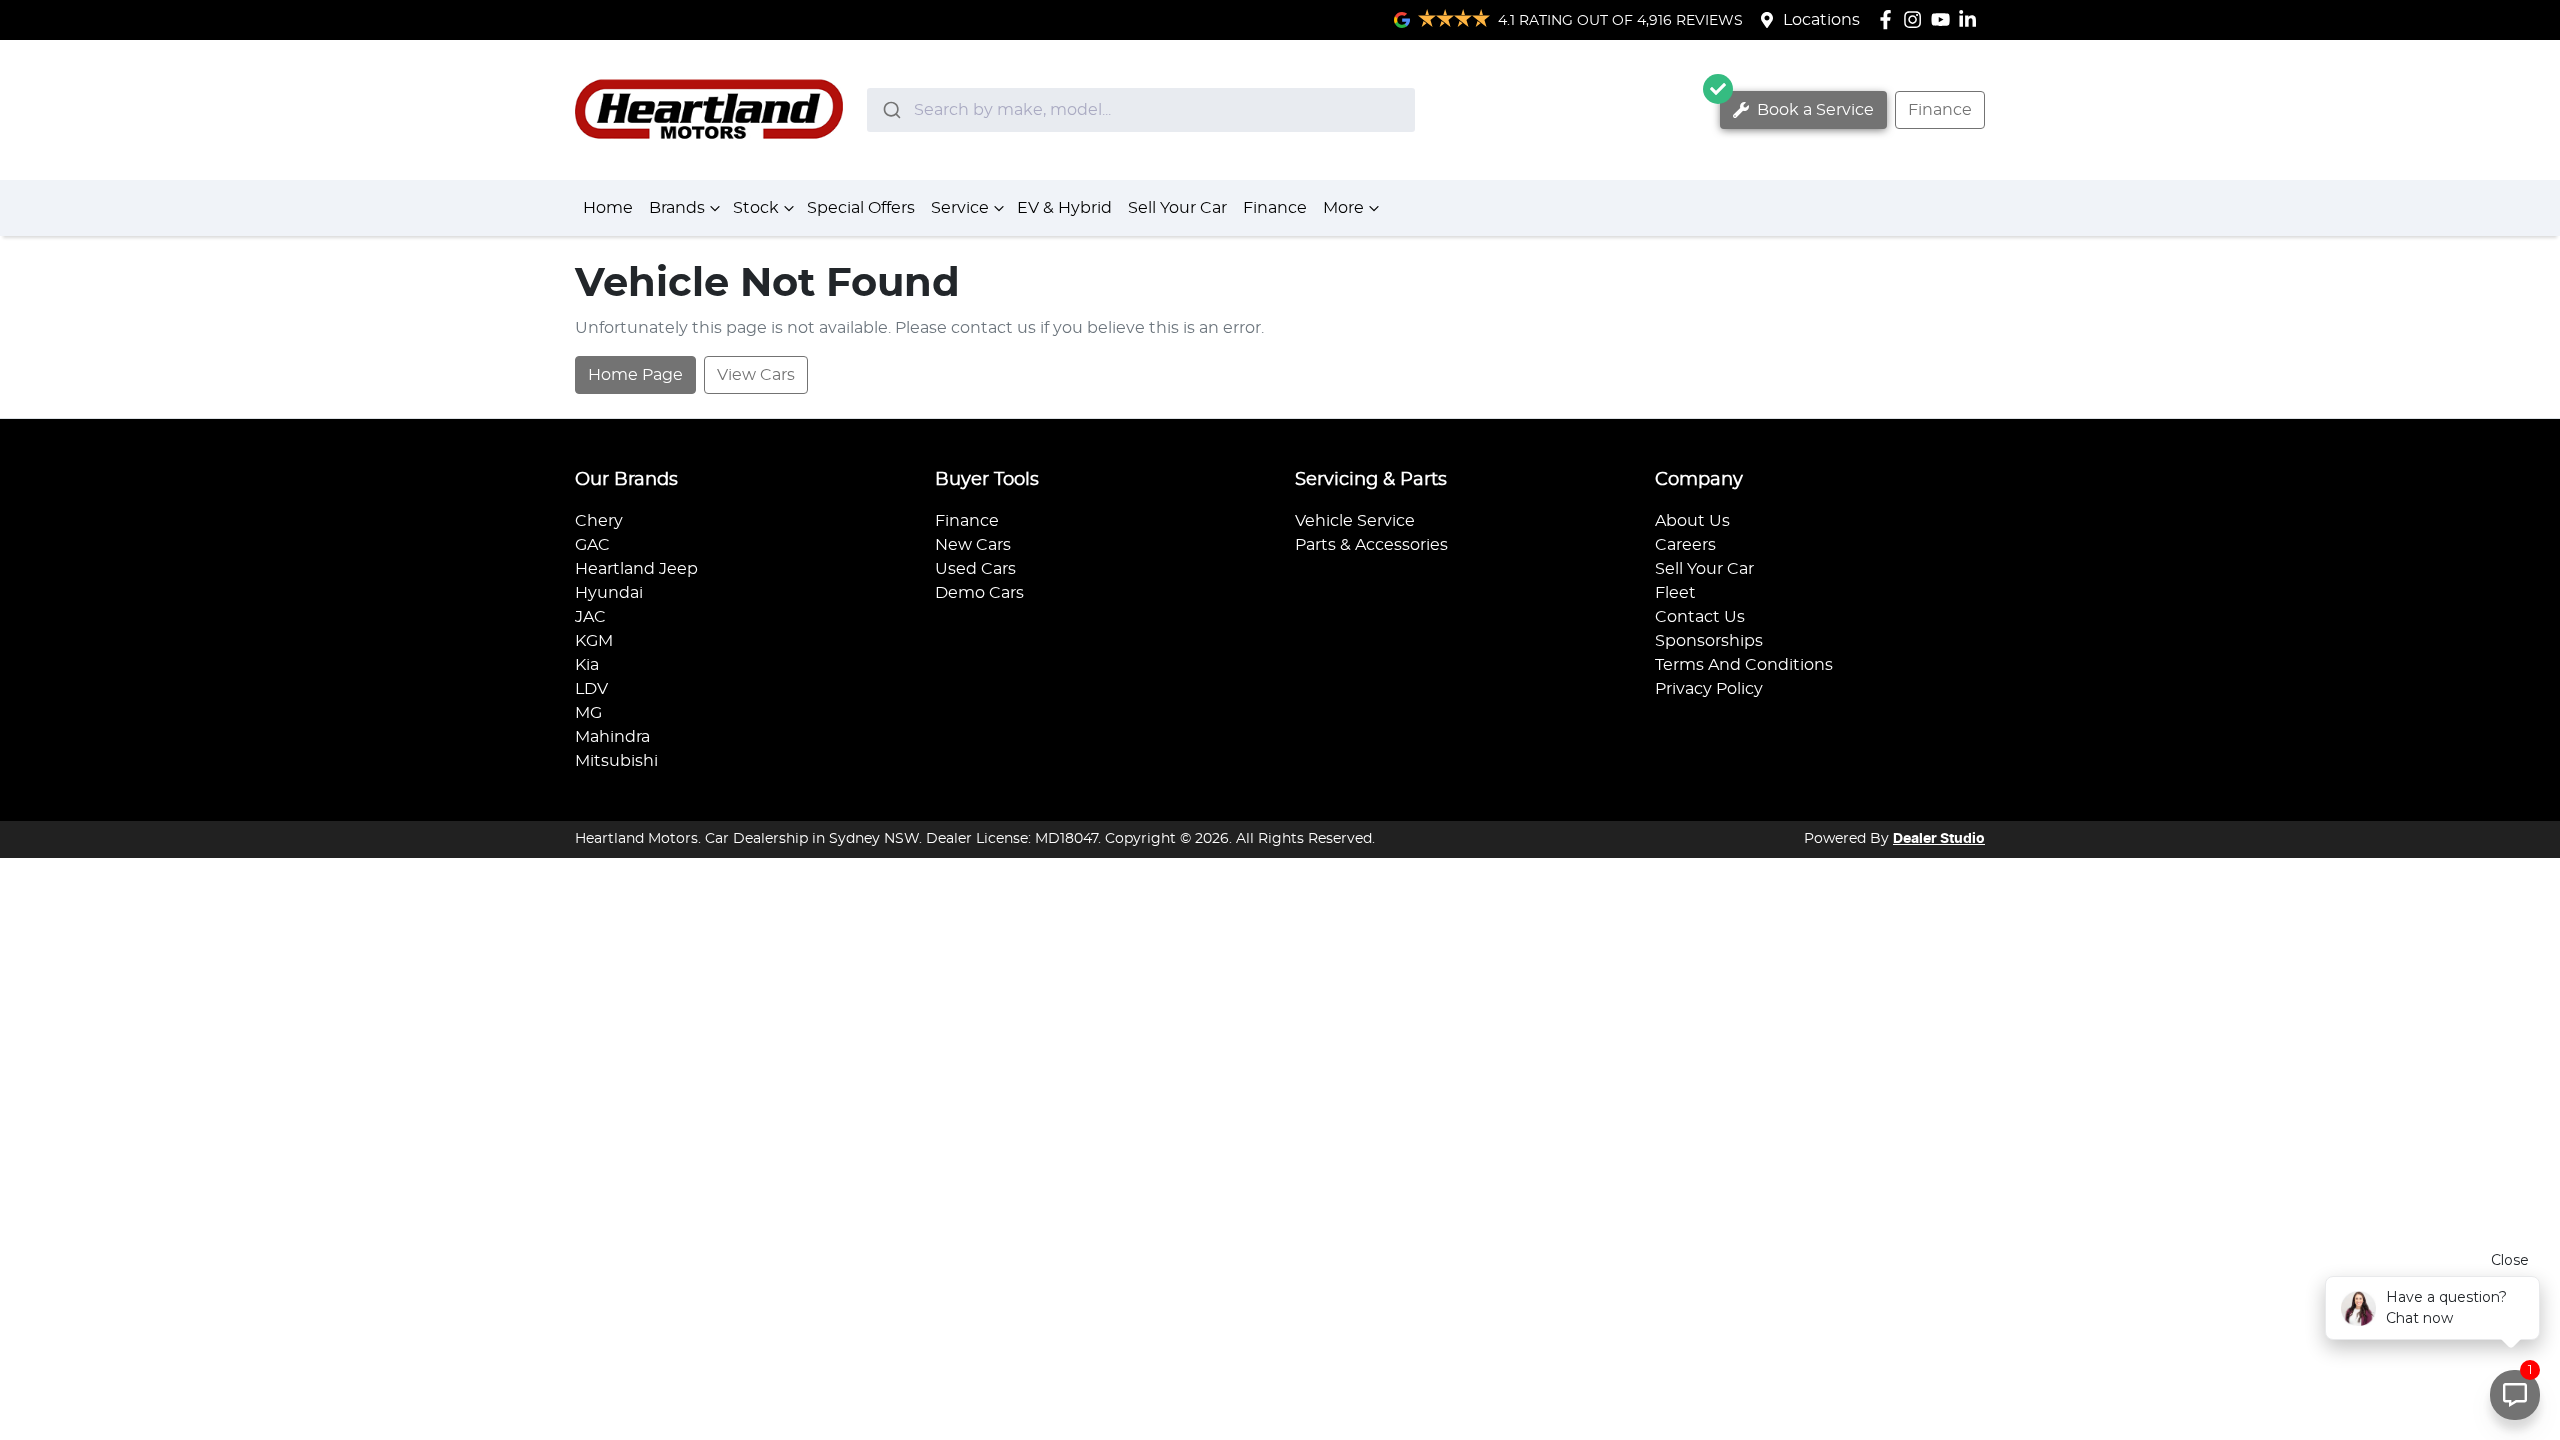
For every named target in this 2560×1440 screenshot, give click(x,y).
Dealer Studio (1939, 839)
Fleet (1675, 593)
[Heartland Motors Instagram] (1916, 19)
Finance (1940, 110)
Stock (756, 208)
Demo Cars (979, 593)
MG (588, 713)
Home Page (635, 375)
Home (608, 208)
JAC (590, 617)
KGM (594, 641)
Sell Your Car (1177, 208)
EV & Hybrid (1064, 208)
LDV (591, 689)
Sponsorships (1709, 641)
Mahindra (612, 737)
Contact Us (1700, 617)
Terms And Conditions (1744, 665)
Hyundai (609, 593)
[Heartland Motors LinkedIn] (1971, 19)
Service (960, 208)
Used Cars (975, 569)
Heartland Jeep (636, 569)
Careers (1685, 545)
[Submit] (890, 110)
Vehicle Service (1355, 521)
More (1343, 208)
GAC (592, 545)
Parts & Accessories (1371, 545)
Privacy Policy (1709, 689)
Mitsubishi (616, 761)
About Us (1692, 521)
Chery (599, 521)
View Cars (756, 375)
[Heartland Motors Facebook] (1889, 19)
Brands (677, 208)
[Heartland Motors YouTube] (1944, 19)
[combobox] (1141, 110)
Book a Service (1813, 110)
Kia (587, 665)
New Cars (973, 545)
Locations (1821, 20)
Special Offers (861, 208)
